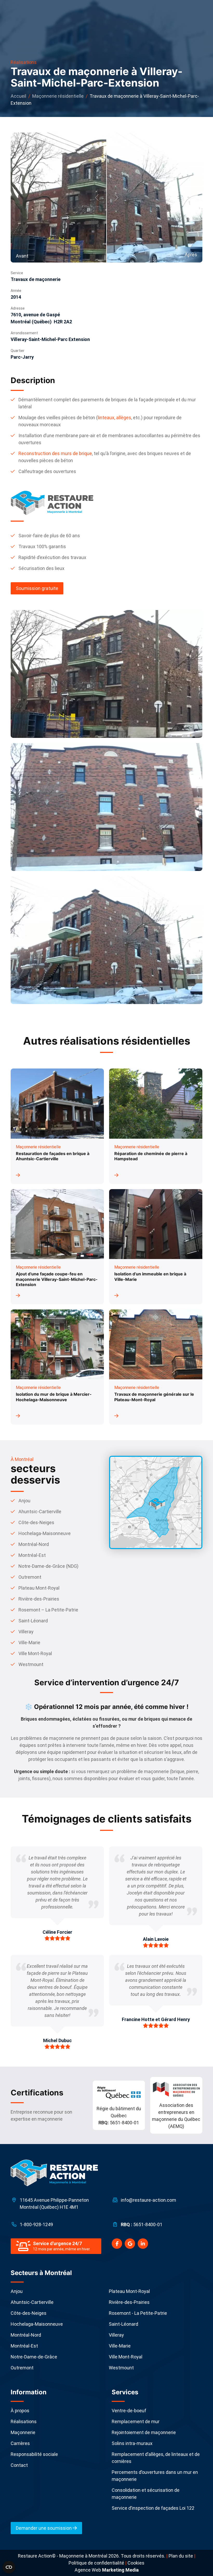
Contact (19, 2465)
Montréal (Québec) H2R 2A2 (41, 322)
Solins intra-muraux (132, 2443)
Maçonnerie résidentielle (58, 96)
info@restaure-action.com (148, 2200)
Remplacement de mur (136, 2421)
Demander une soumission (44, 2528)
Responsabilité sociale (34, 2454)
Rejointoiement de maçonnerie (144, 2432)
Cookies (136, 2563)
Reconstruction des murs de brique (55, 453)
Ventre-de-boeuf (129, 2411)
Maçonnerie (23, 2432)
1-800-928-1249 (36, 2224)
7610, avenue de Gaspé (35, 315)
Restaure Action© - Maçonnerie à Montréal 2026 (68, 2556)
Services (125, 2392)
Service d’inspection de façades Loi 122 (153, 2508)
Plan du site (181, 2556)
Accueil (18, 96)
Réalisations (24, 2421)
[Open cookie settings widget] (9, 2567)
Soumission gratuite (37, 588)
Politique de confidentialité (96, 2563)
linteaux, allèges (114, 418)
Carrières (20, 2443)
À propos (20, 2411)
